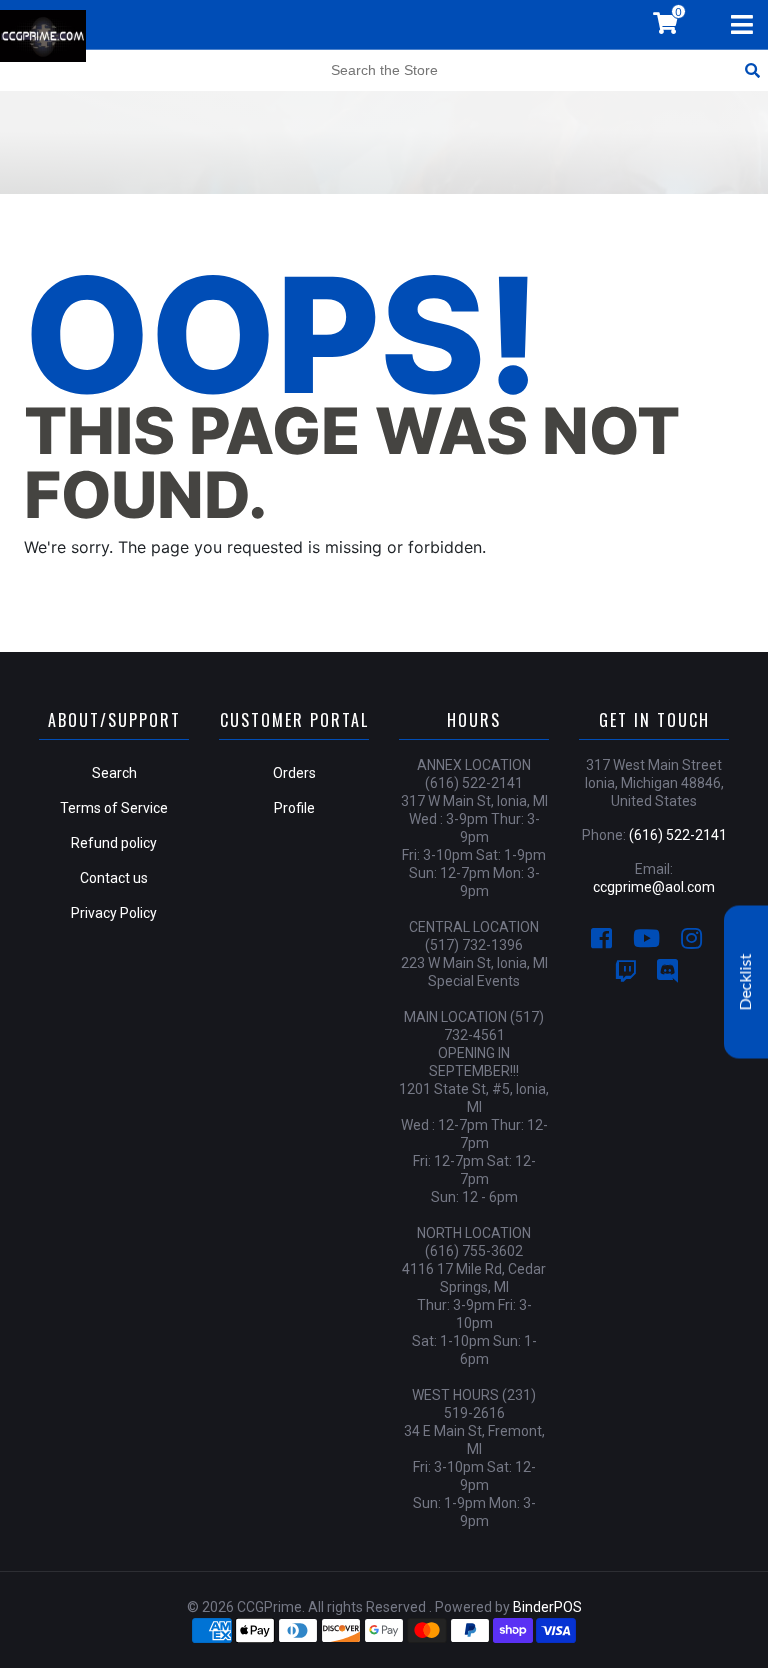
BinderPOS (547, 1607)
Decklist (746, 982)
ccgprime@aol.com (654, 887)
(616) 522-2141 (678, 835)
